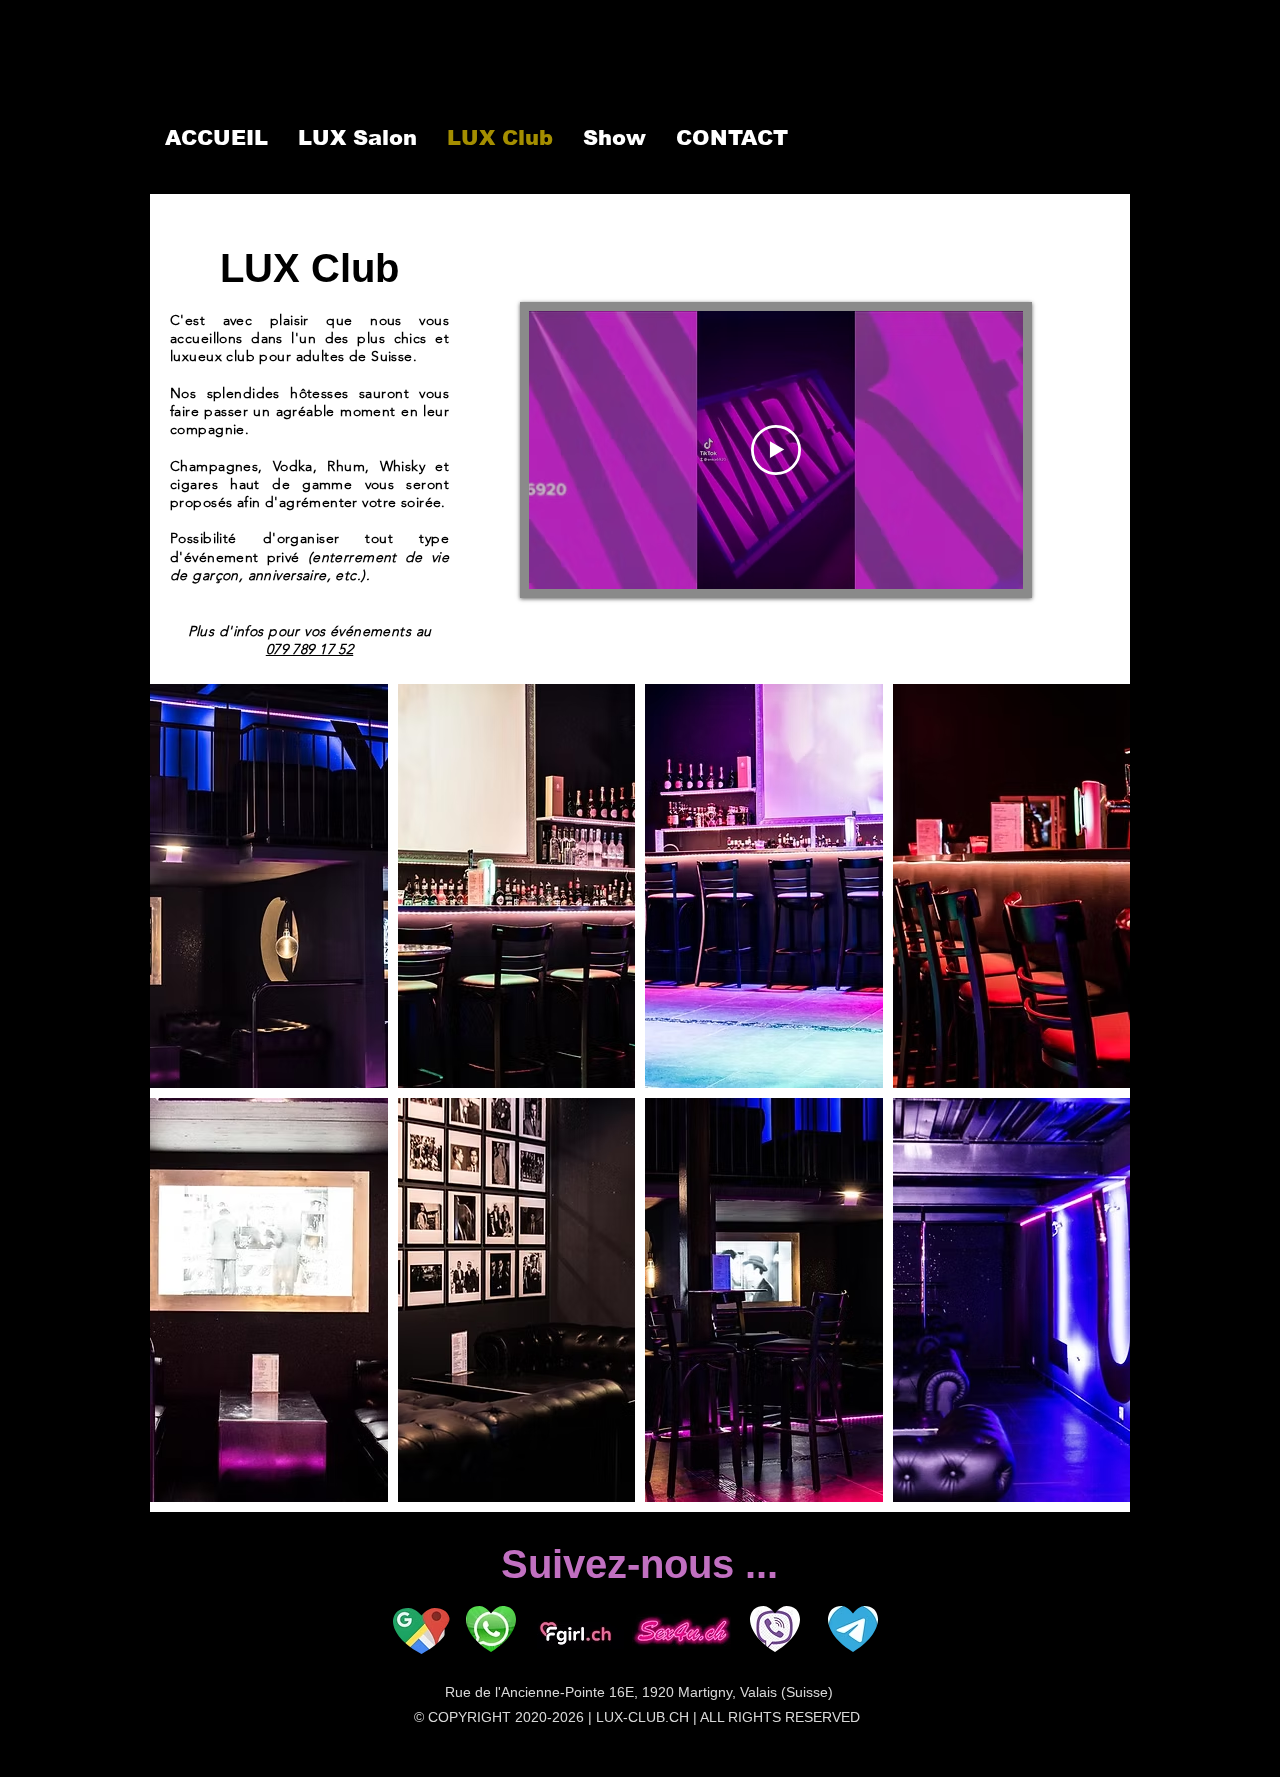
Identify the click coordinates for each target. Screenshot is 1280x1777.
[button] (269, 886)
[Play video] (776, 450)
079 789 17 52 (309, 649)
